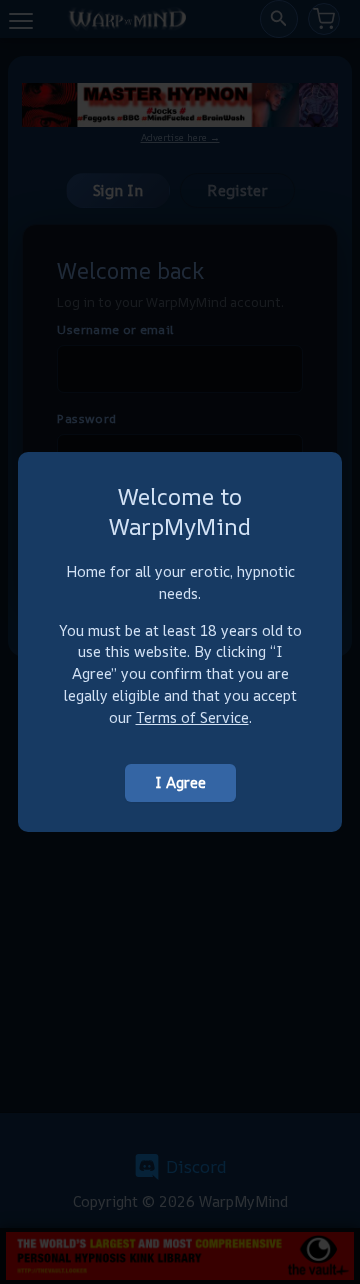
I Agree (180, 782)
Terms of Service (192, 717)
